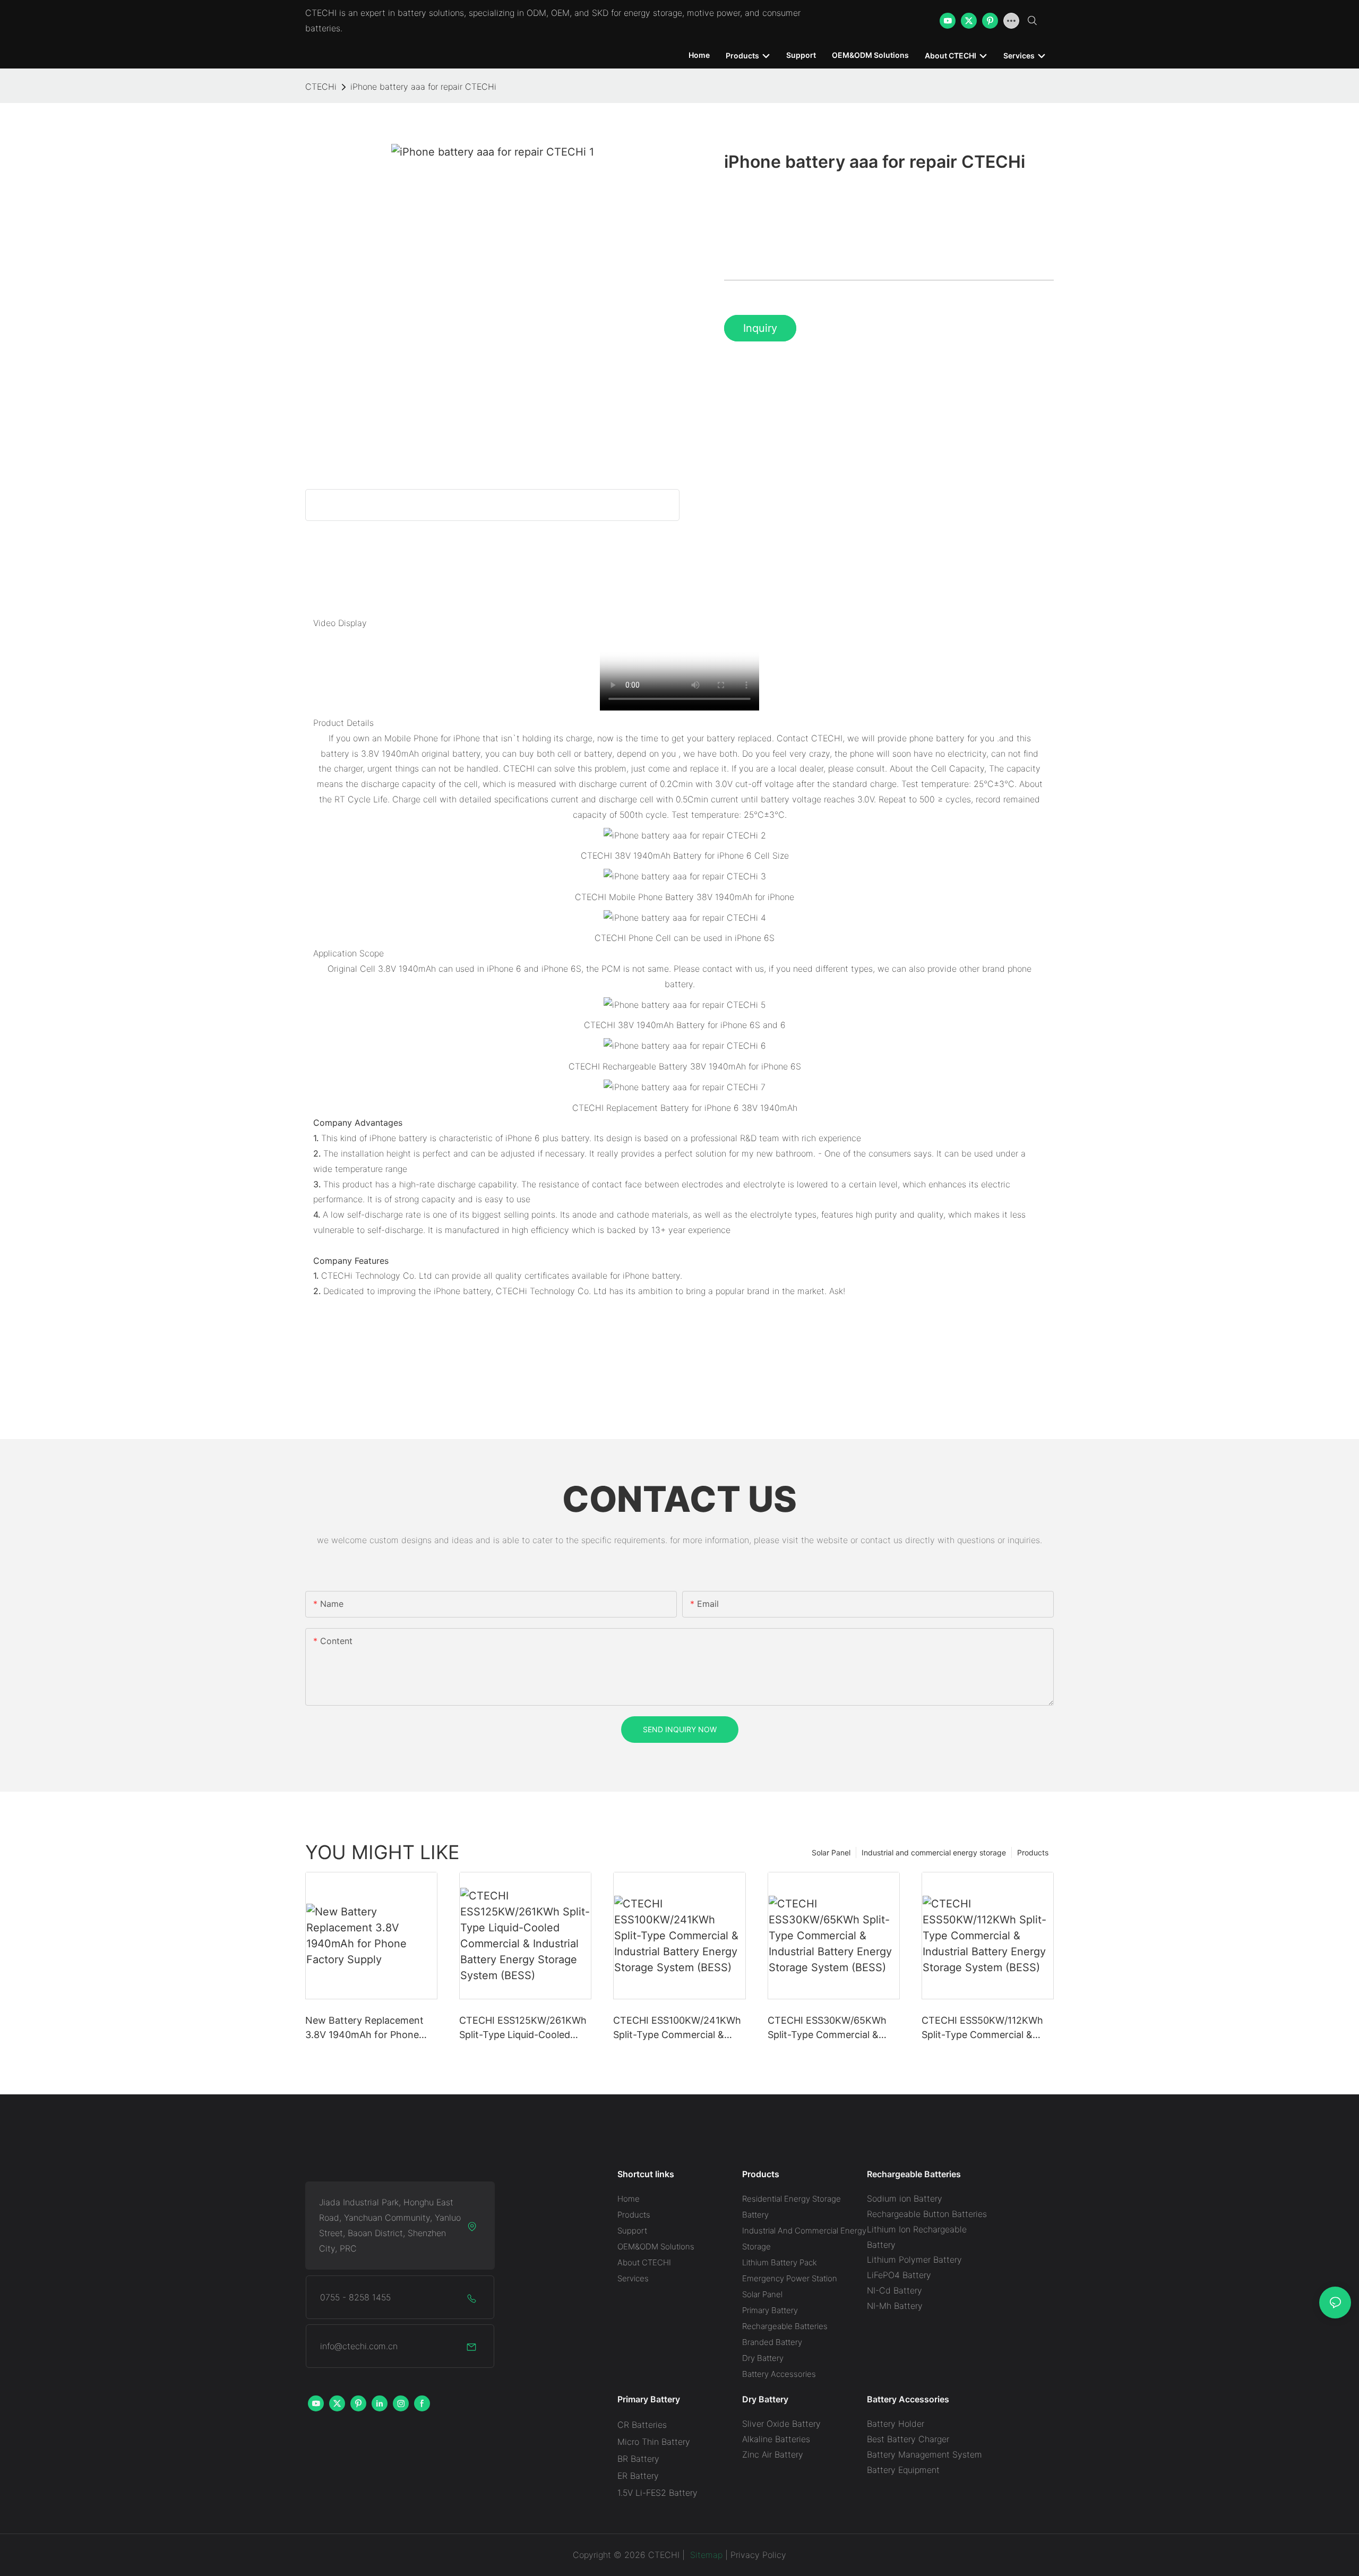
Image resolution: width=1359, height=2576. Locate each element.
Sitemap (705, 2555)
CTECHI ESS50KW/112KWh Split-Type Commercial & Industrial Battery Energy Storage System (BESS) (982, 2028)
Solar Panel (831, 1852)
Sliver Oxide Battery (781, 2424)
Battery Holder (896, 2424)
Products (1033, 1852)
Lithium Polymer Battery (914, 2260)
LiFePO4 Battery (899, 2275)
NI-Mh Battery (895, 2306)
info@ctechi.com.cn (359, 2346)
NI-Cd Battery (894, 2290)
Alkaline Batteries (776, 2439)
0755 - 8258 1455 (355, 2297)
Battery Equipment (903, 2470)
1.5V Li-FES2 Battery (657, 2493)
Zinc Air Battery (773, 2454)
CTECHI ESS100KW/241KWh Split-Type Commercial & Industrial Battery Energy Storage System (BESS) (677, 2028)
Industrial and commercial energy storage (934, 1852)
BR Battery (638, 2459)
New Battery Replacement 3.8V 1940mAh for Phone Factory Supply (364, 2028)
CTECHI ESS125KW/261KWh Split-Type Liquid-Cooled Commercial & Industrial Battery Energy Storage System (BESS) (523, 2028)
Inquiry (760, 328)
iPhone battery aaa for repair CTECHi (423, 87)
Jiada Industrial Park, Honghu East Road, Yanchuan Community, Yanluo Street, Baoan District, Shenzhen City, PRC (390, 2225)
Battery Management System (924, 2454)
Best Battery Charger (908, 2439)
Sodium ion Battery (905, 2198)
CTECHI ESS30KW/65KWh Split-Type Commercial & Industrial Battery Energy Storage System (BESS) (827, 2028)
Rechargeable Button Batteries (927, 2214)
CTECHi (321, 87)
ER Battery (638, 2476)
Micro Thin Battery (654, 2442)
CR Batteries (642, 2425)
